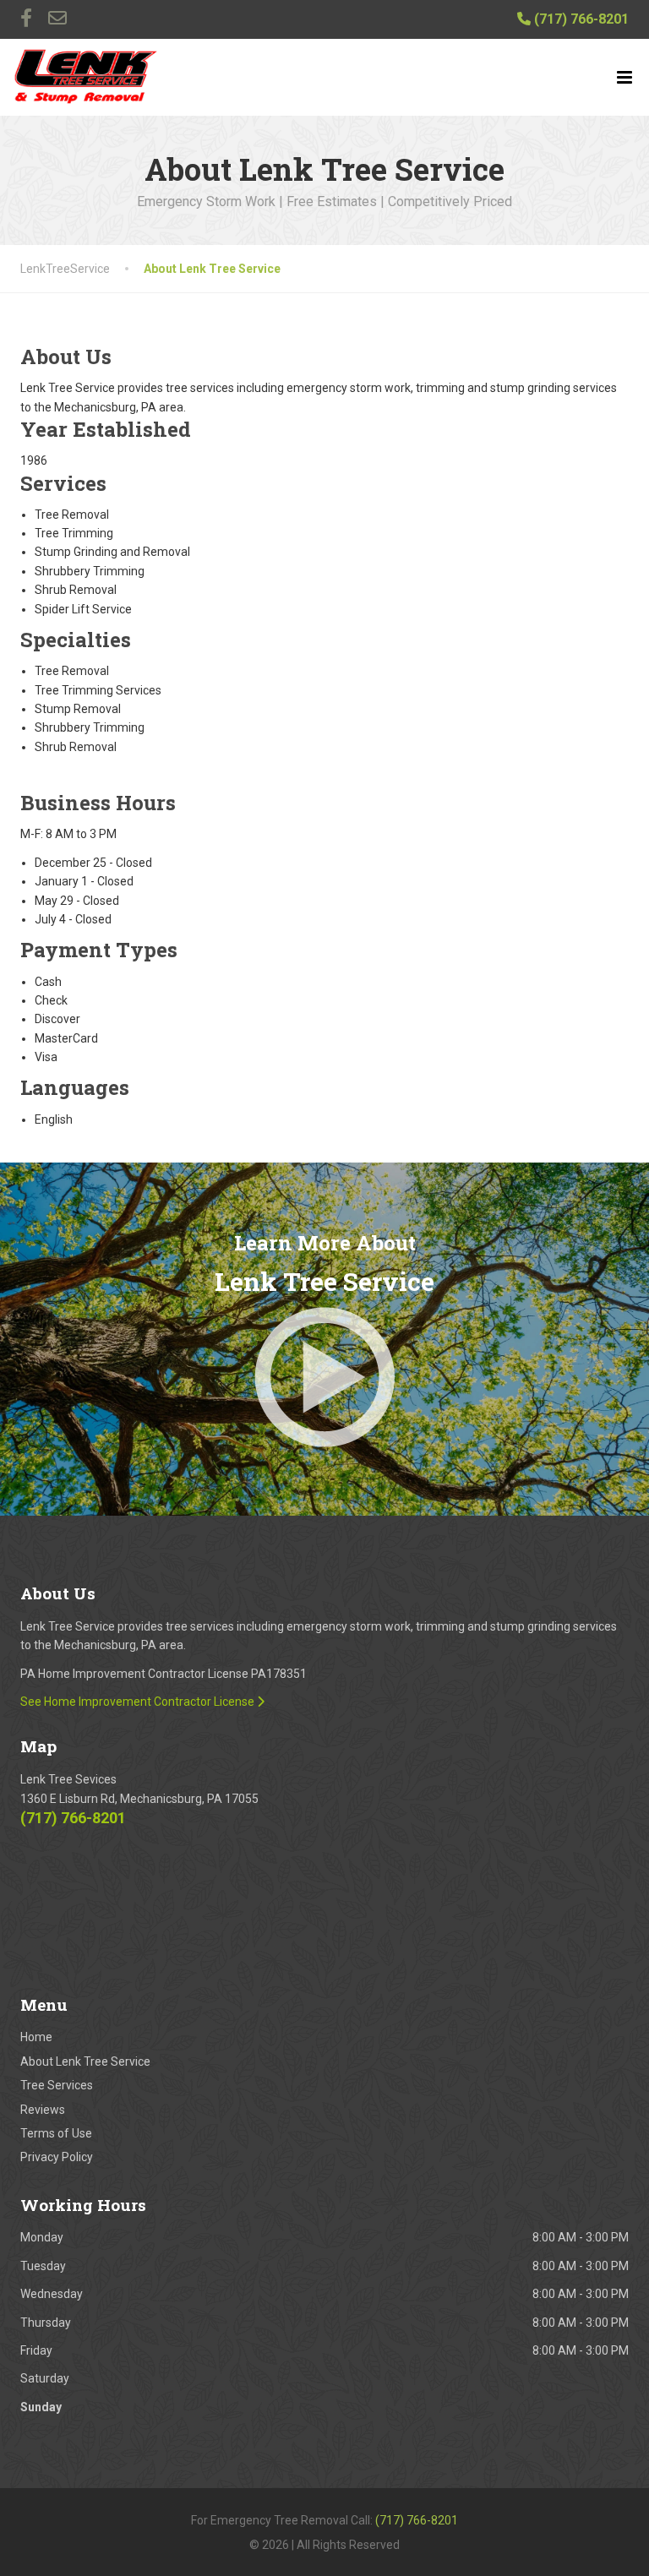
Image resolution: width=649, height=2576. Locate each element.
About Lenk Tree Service (85, 2061)
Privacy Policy (57, 2157)
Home (36, 2037)
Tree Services (57, 2085)
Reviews (43, 2110)
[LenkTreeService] (86, 77)
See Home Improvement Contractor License (139, 1702)
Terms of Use (56, 2133)
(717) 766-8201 (580, 19)
